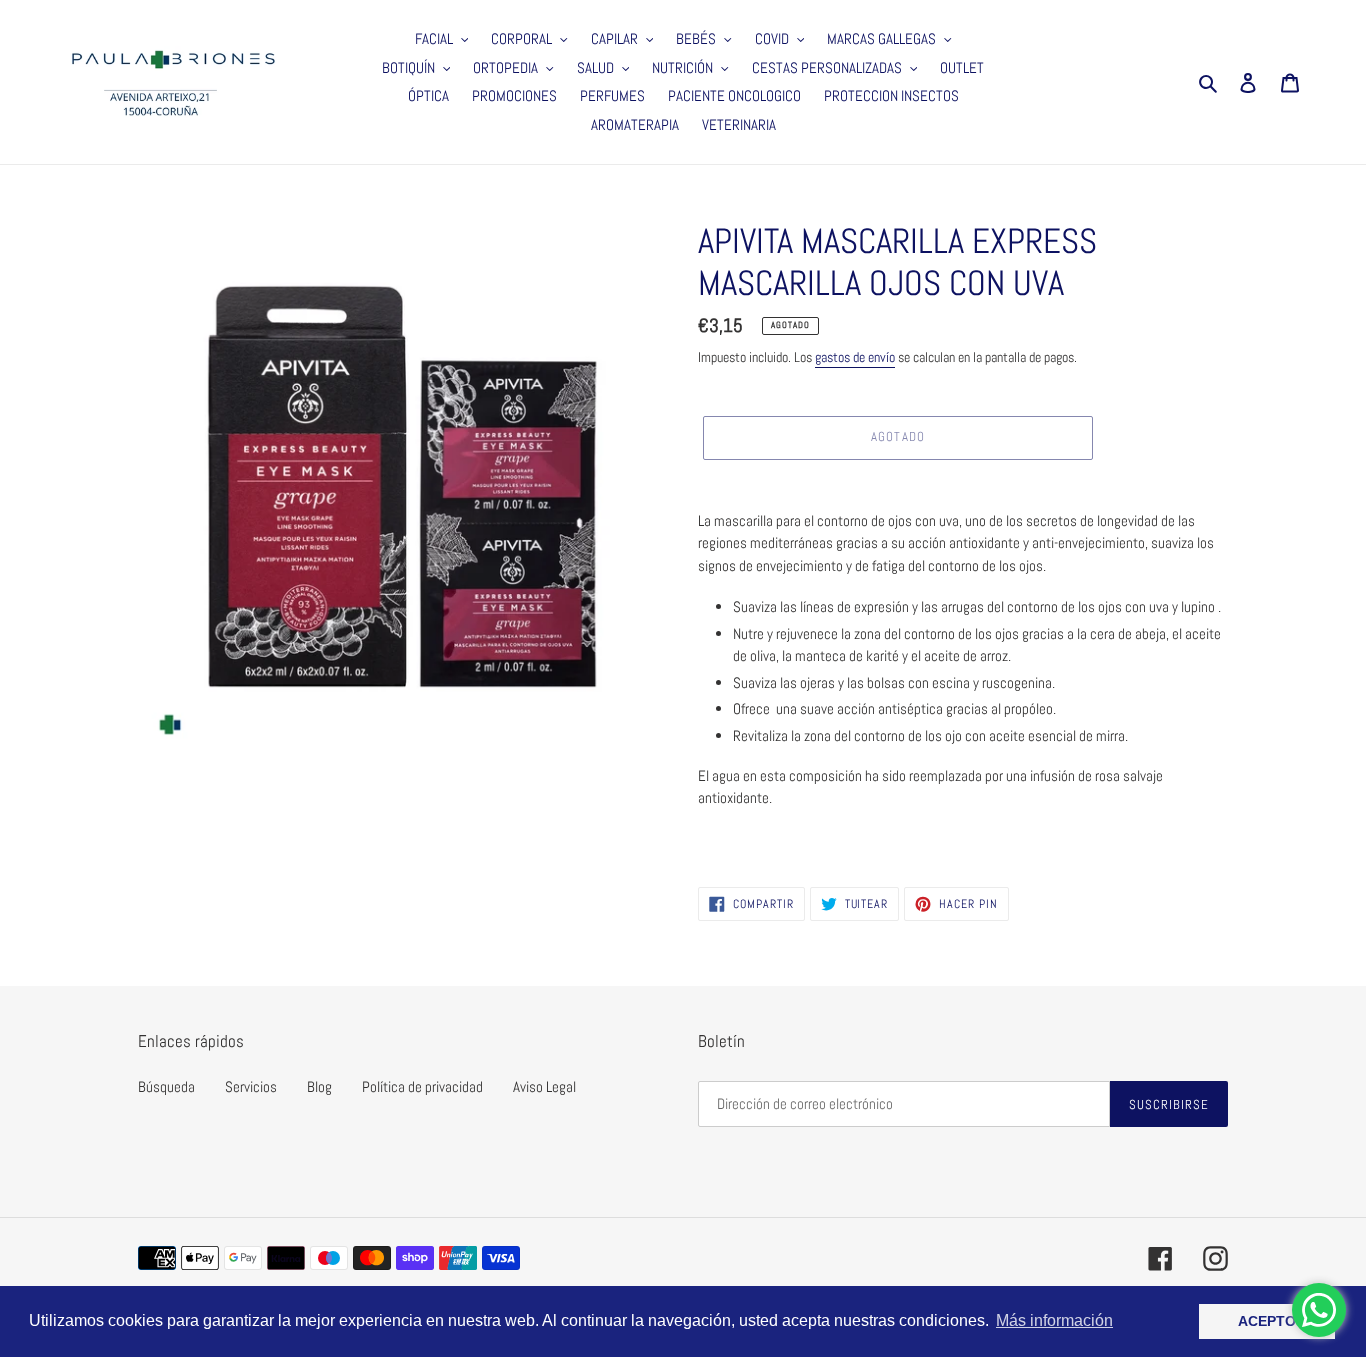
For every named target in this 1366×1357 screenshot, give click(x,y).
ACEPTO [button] (1267, 1321)
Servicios (251, 1086)
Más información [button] (1054, 1320)
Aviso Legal (544, 1086)
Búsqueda (166, 1086)
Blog (319, 1086)
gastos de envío (855, 357)
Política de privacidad (422, 1086)
